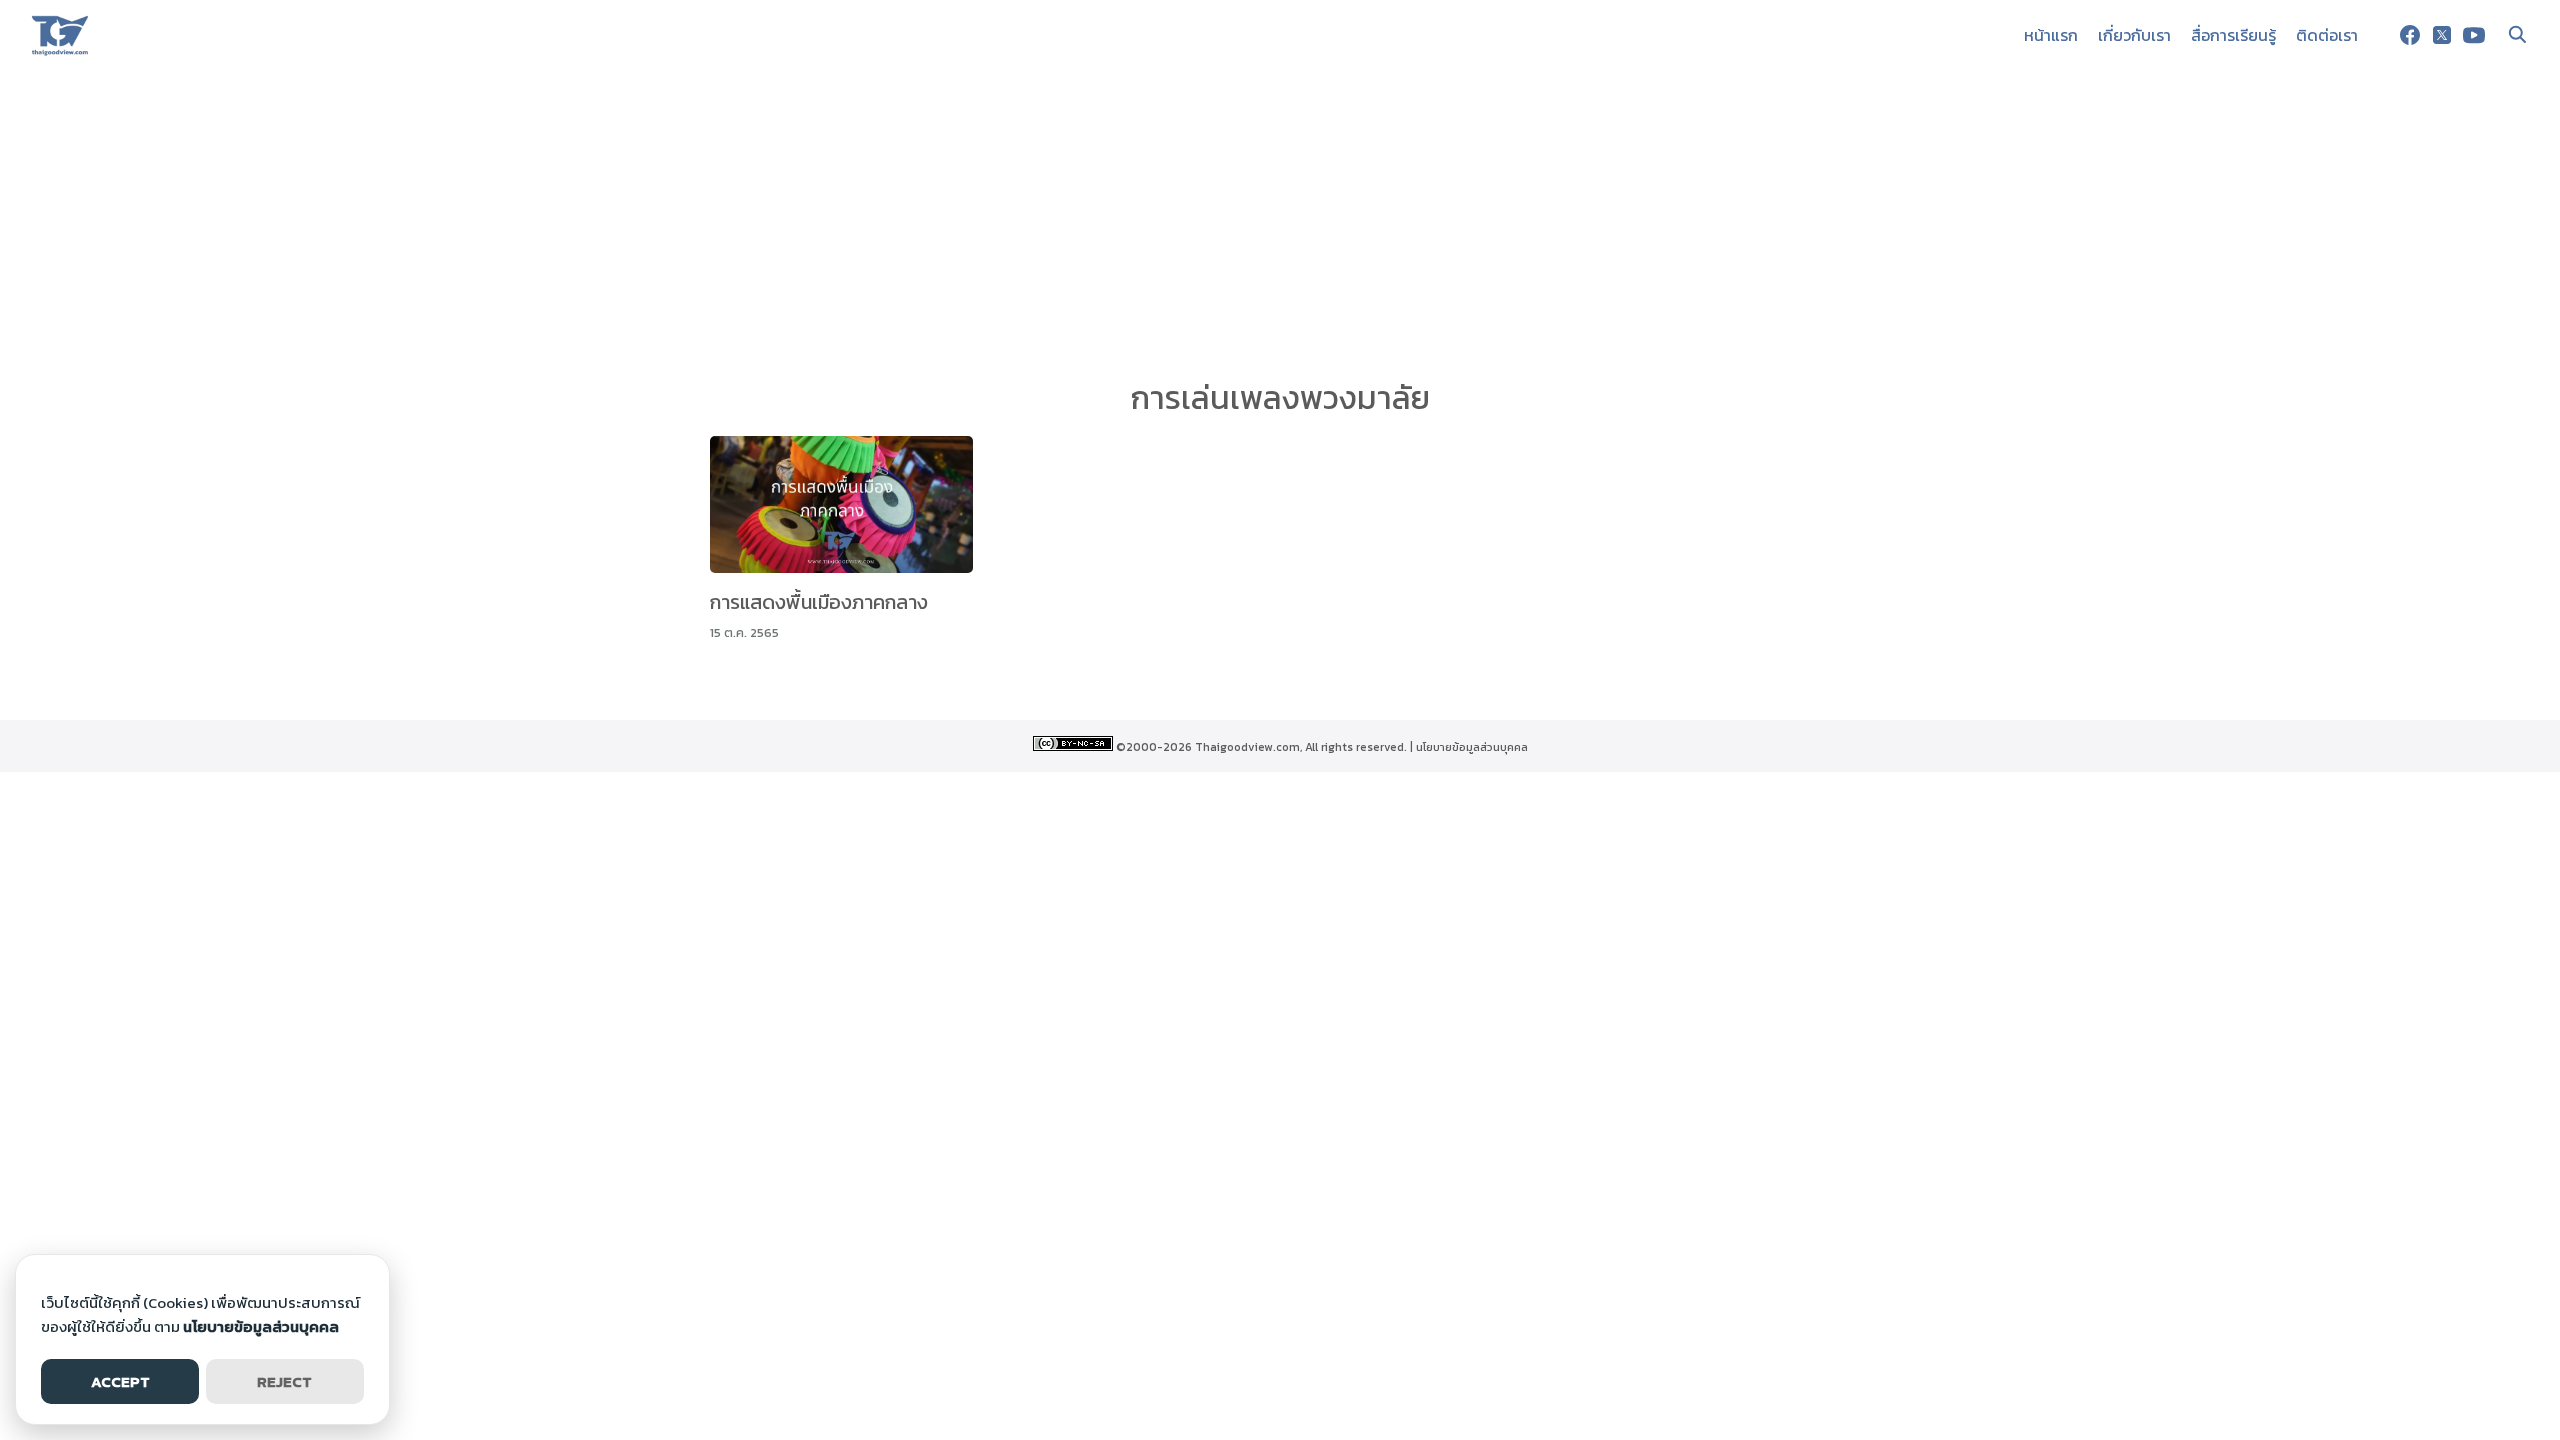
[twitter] (2442, 35)
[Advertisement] (1280, 220)
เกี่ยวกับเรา (2134, 35)
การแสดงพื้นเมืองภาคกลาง (819, 602)
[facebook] (2410, 35)
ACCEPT (120, 1381)
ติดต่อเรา (2327, 35)
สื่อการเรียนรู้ (2233, 35)
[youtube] (2474, 35)
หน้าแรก (2051, 35)
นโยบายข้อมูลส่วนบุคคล (1472, 747)
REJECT (284, 1381)
